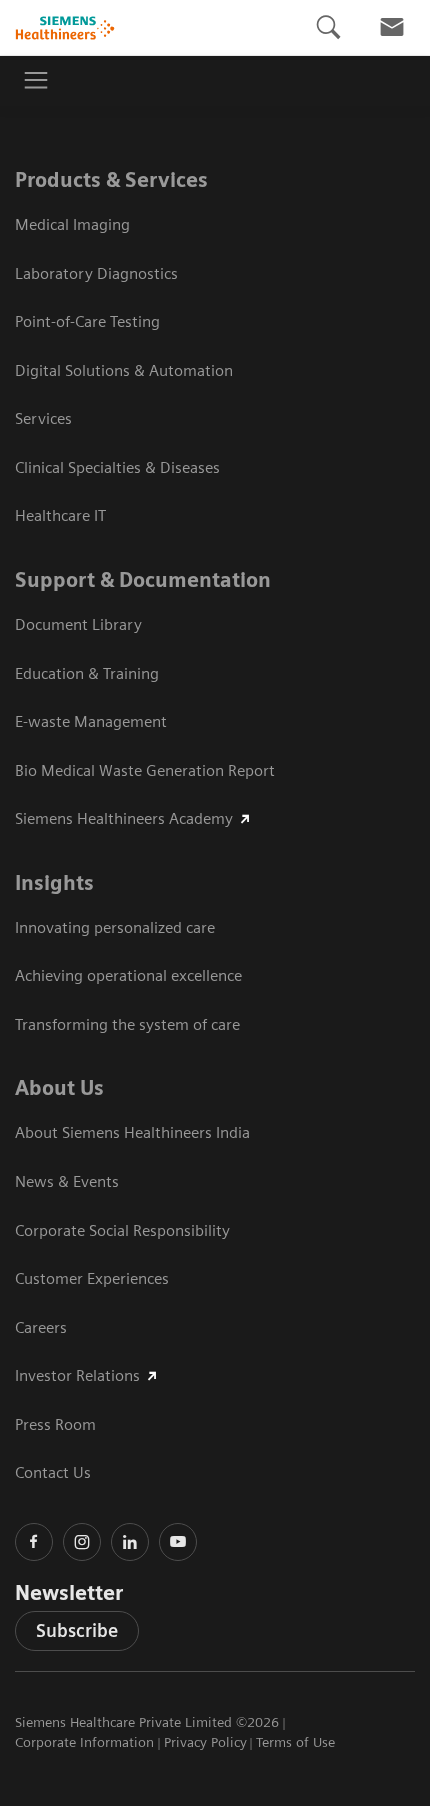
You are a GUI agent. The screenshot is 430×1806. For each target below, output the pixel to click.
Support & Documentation (143, 580)
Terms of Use (295, 1742)
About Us (59, 1088)
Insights (54, 883)
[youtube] (178, 1542)
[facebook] (34, 1542)
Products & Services (111, 180)
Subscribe (77, 1630)
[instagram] (82, 1542)
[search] (328, 27)
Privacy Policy (205, 1742)
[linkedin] (130, 1542)
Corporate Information (84, 1742)
